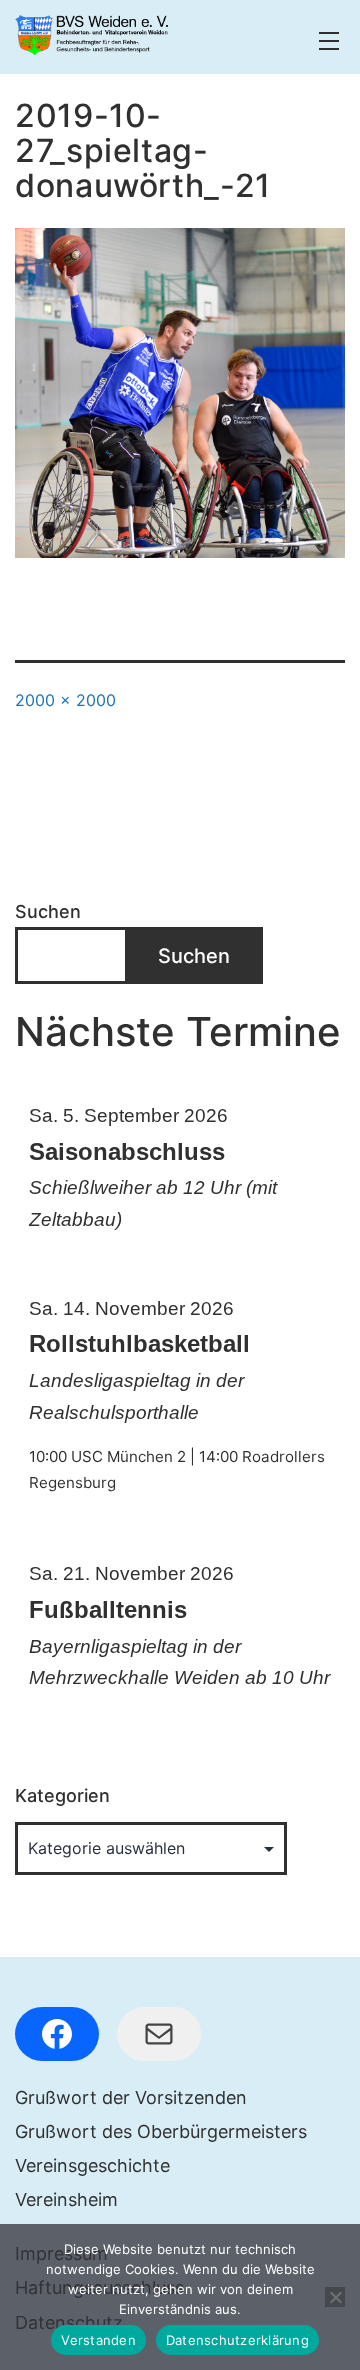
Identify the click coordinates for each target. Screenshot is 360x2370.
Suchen (48, 911)
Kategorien (62, 1795)
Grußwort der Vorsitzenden (131, 2097)
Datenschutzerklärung (237, 2340)
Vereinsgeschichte (92, 2165)
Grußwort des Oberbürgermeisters (161, 2131)
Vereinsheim (66, 2199)
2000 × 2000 (65, 700)
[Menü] (326, 41)
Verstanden (98, 2340)
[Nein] (335, 2297)
